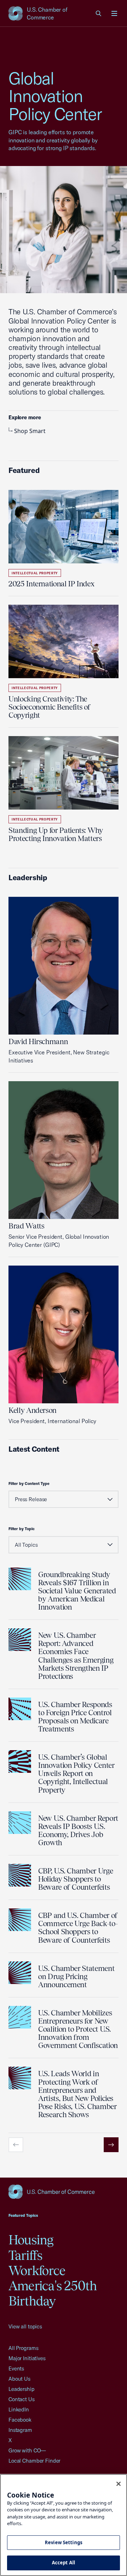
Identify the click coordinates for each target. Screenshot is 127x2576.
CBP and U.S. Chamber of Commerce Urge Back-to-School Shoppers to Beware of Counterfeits (78, 1927)
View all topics (25, 2326)
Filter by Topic (22, 1529)
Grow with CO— (27, 2450)
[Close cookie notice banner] (119, 2484)
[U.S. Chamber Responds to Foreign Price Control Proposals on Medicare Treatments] (20, 1709)
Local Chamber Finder (34, 2461)
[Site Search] (99, 13)
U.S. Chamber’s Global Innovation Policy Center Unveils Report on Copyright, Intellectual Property (76, 1773)
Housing (31, 2240)
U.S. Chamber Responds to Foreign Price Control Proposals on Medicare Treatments (75, 1717)
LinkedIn (19, 2409)
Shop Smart (30, 431)
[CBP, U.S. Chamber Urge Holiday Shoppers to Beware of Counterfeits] (20, 1875)
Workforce (37, 2270)
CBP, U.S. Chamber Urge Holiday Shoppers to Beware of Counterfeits (75, 1879)
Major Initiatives (27, 2358)
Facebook (20, 2420)
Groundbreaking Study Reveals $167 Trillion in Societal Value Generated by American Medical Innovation (77, 1591)
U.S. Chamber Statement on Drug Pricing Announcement (76, 1976)
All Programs (23, 2348)
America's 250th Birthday (53, 2293)
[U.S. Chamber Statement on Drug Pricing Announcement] (20, 1973)
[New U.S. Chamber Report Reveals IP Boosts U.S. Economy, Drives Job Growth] (20, 1823)
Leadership (22, 2389)
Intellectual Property (35, 573)
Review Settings (64, 2542)
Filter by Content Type (29, 1484)
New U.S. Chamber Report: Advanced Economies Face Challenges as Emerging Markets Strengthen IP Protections (76, 1656)
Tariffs (26, 2255)
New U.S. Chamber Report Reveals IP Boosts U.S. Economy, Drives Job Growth (78, 1830)
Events (16, 2368)
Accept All (64, 2563)
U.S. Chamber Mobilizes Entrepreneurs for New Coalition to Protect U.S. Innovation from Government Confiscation (78, 2029)
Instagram (20, 2430)
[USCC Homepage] (64, 2192)
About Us (19, 2379)
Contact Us (22, 2399)
